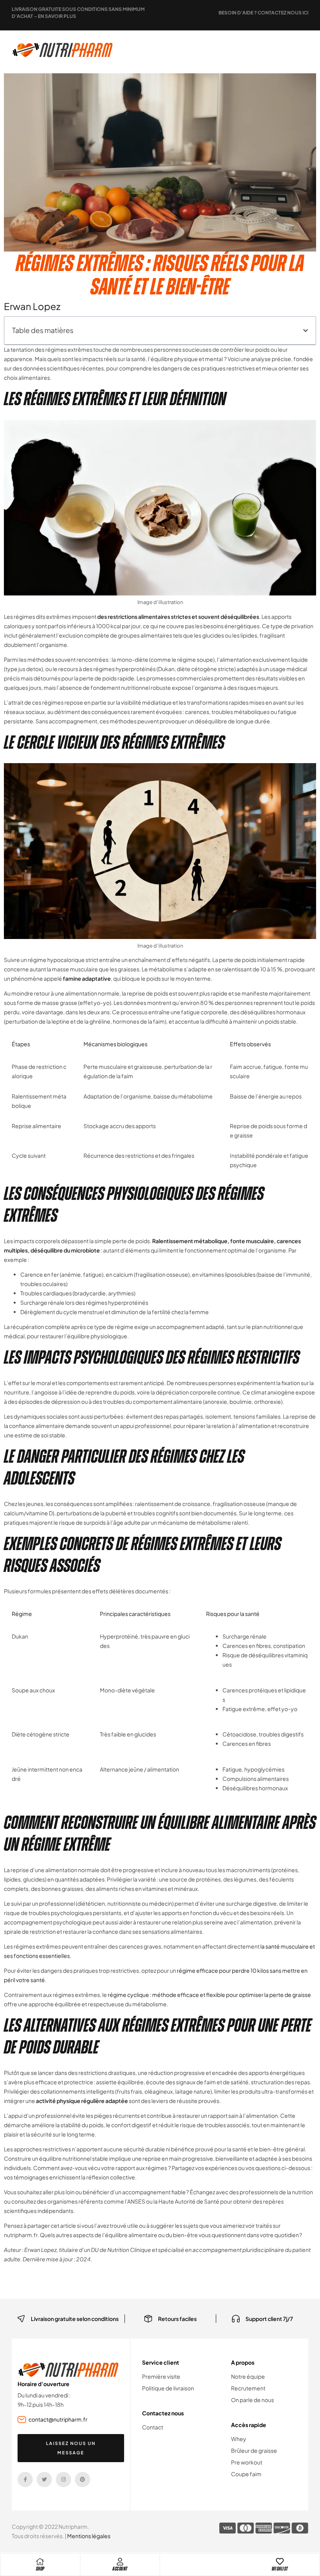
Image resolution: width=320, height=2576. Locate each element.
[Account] (120, 2562)
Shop (40, 2569)
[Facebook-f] (25, 2479)
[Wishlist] (280, 2562)
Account (120, 2569)
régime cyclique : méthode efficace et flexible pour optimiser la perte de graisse (209, 1995)
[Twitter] (44, 2479)
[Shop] (40, 2562)
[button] (306, 331)
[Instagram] (63, 2479)
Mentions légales (89, 2536)
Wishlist (280, 2569)
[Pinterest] (83, 2479)
